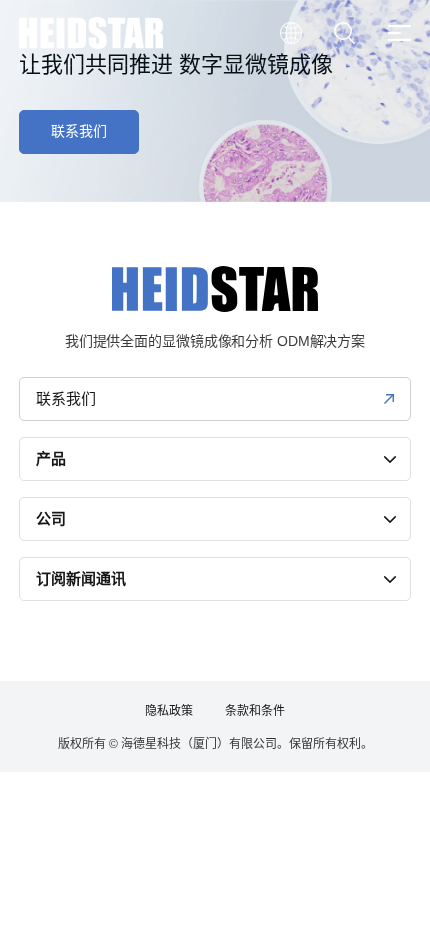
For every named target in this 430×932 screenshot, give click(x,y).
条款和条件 (255, 711)
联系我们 (79, 131)
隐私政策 (169, 711)
